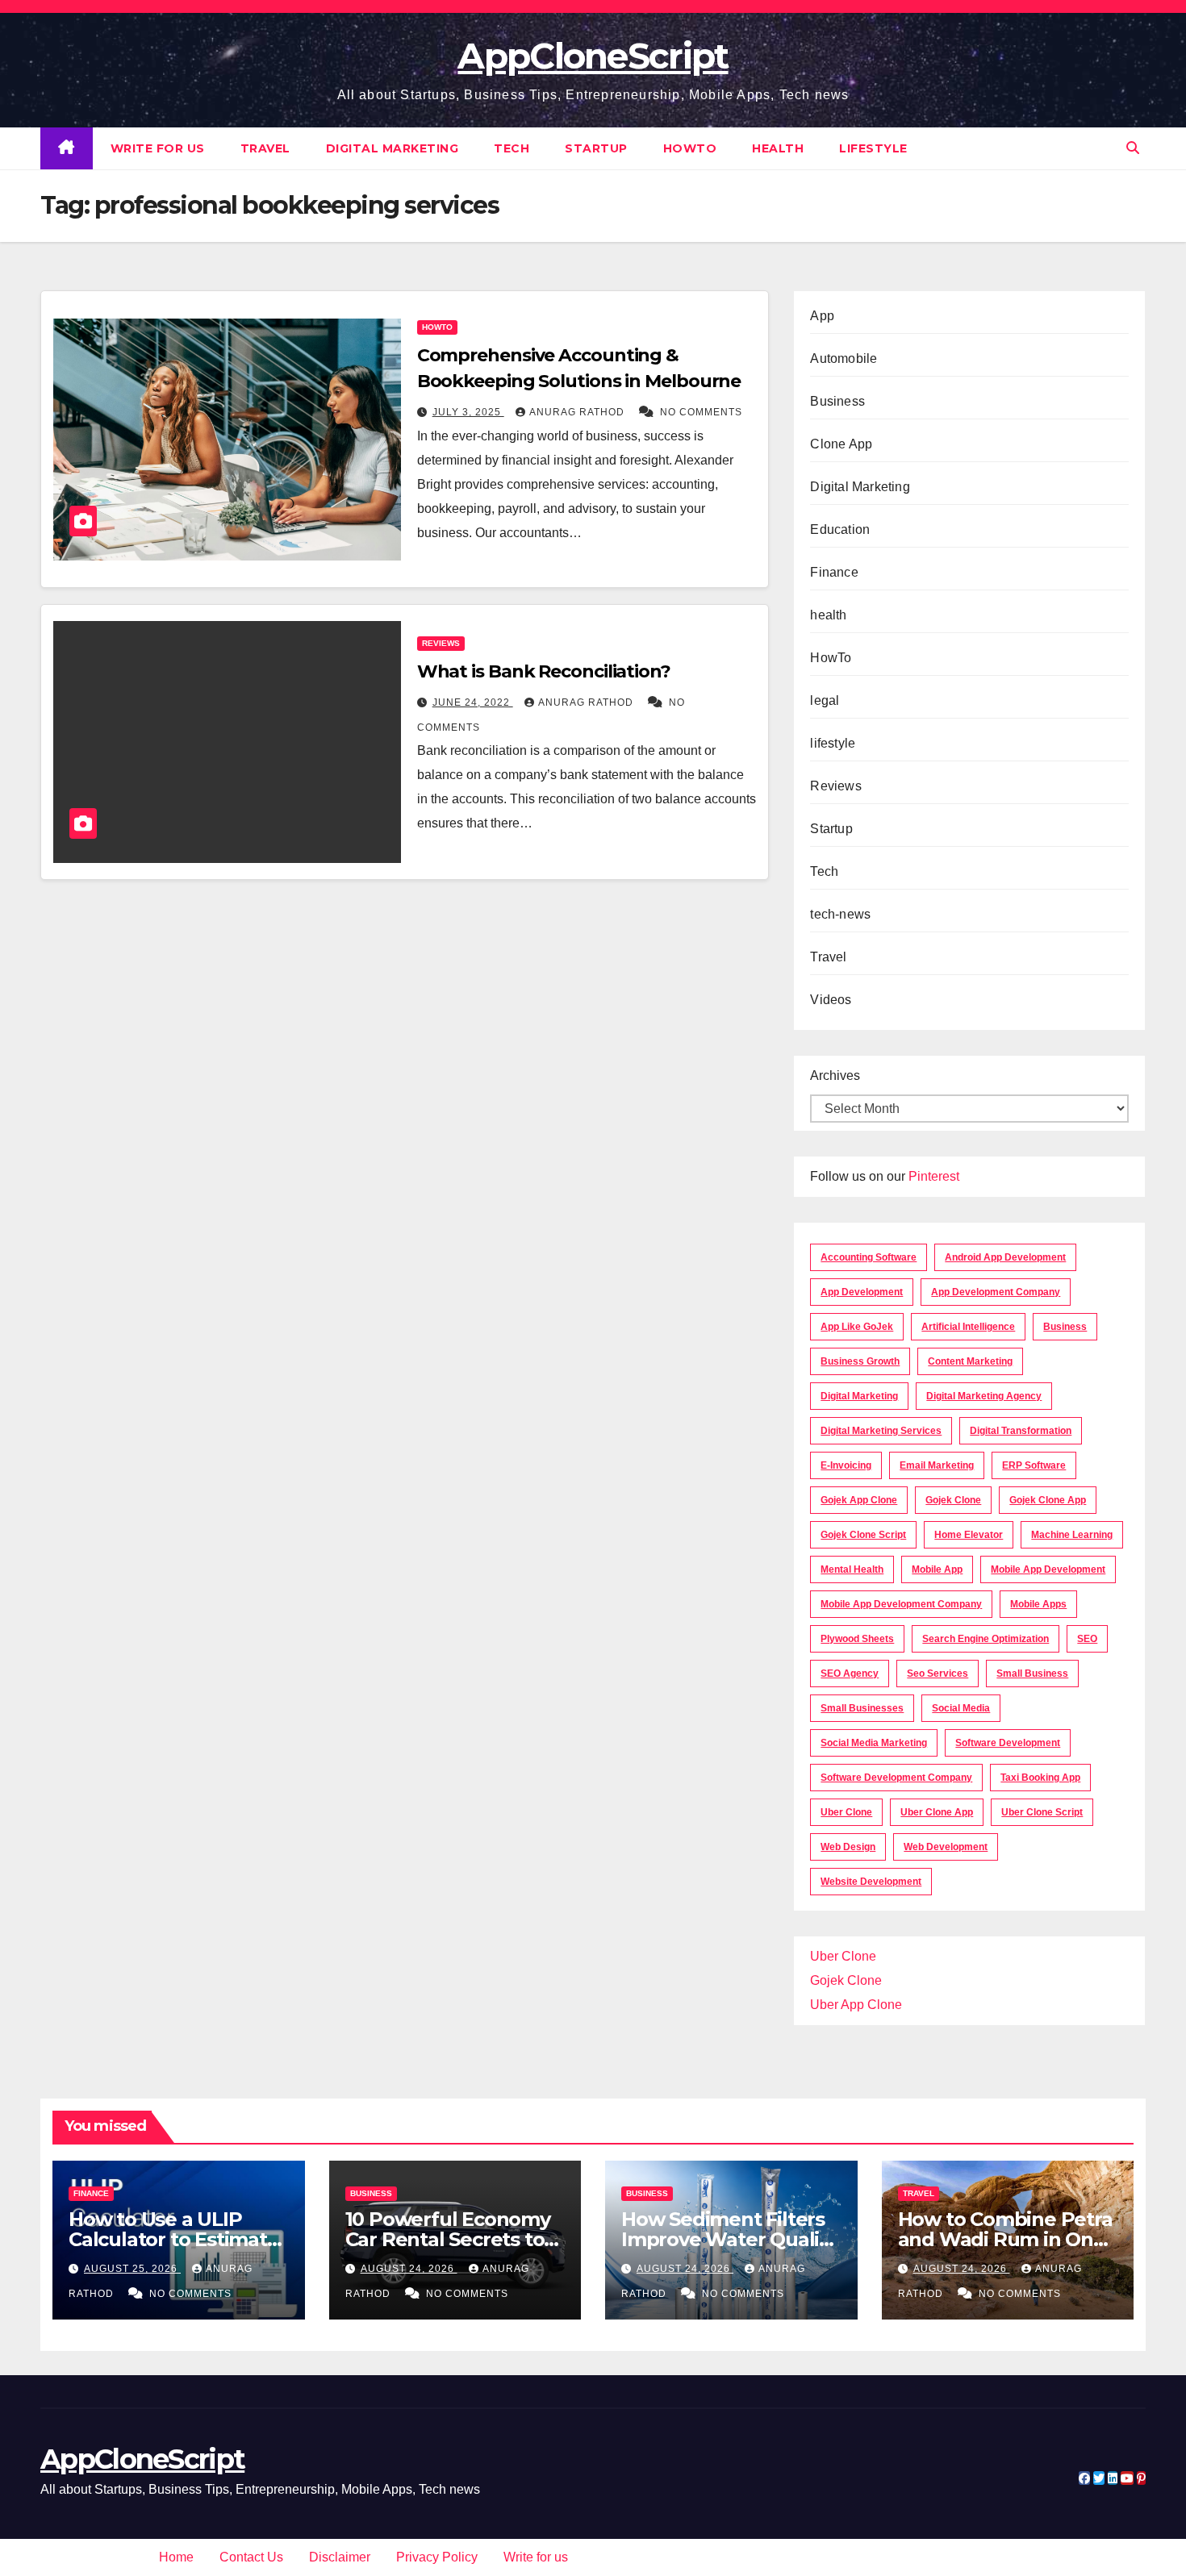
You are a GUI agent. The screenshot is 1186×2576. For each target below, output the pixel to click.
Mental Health (852, 1569)
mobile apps (1038, 1604)
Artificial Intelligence (968, 1327)
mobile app (937, 1569)
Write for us (158, 148)
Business (837, 401)
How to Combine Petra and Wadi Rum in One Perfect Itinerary (1005, 2239)
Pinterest (934, 1176)
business (1065, 1327)
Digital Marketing (393, 148)
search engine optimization (986, 1639)
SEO (1087, 1639)
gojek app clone (859, 1500)
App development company (996, 1292)
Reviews (441, 643)
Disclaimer (340, 2557)
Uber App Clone (856, 2005)
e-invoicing (846, 1465)
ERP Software (1034, 1465)
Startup (596, 148)
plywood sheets (857, 1639)
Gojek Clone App (1048, 1500)
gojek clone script (863, 1535)
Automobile (844, 358)
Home (176, 2557)
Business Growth (860, 1361)
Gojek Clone (953, 1500)
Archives (835, 1075)
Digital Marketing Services (881, 1431)
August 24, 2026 (409, 2269)
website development (871, 1882)
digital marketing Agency (984, 1396)
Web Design (848, 1847)
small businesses (862, 1708)
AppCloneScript (593, 56)
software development (1008, 1743)
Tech (512, 148)
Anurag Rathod (578, 412)
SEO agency (850, 1674)
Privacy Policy (437, 2557)
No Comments (701, 412)
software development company (896, 1778)
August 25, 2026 (132, 2269)
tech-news (840, 914)
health (778, 148)
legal (825, 700)
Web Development (946, 1847)
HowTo (690, 148)
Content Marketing (970, 1361)
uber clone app (937, 1812)
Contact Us (251, 2557)
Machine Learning (1072, 1535)
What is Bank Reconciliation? (544, 671)
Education (840, 529)
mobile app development (1048, 1569)
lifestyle (873, 148)
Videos (831, 1000)
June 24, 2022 (473, 702)
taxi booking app (1040, 1778)
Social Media (961, 1708)
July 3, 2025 (468, 412)
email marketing (937, 1465)
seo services (938, 1674)
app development (862, 1292)
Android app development (1005, 1257)
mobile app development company (901, 1604)
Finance (834, 572)
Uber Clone (843, 1956)
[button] (1133, 148)
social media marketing (874, 1743)
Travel (265, 148)
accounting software (869, 1257)
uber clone (846, 1812)
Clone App (841, 444)
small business (1032, 1674)
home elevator (969, 1535)
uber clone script (1042, 1812)
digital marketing (859, 1396)
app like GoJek (857, 1327)
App (822, 316)
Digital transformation (1021, 1431)
